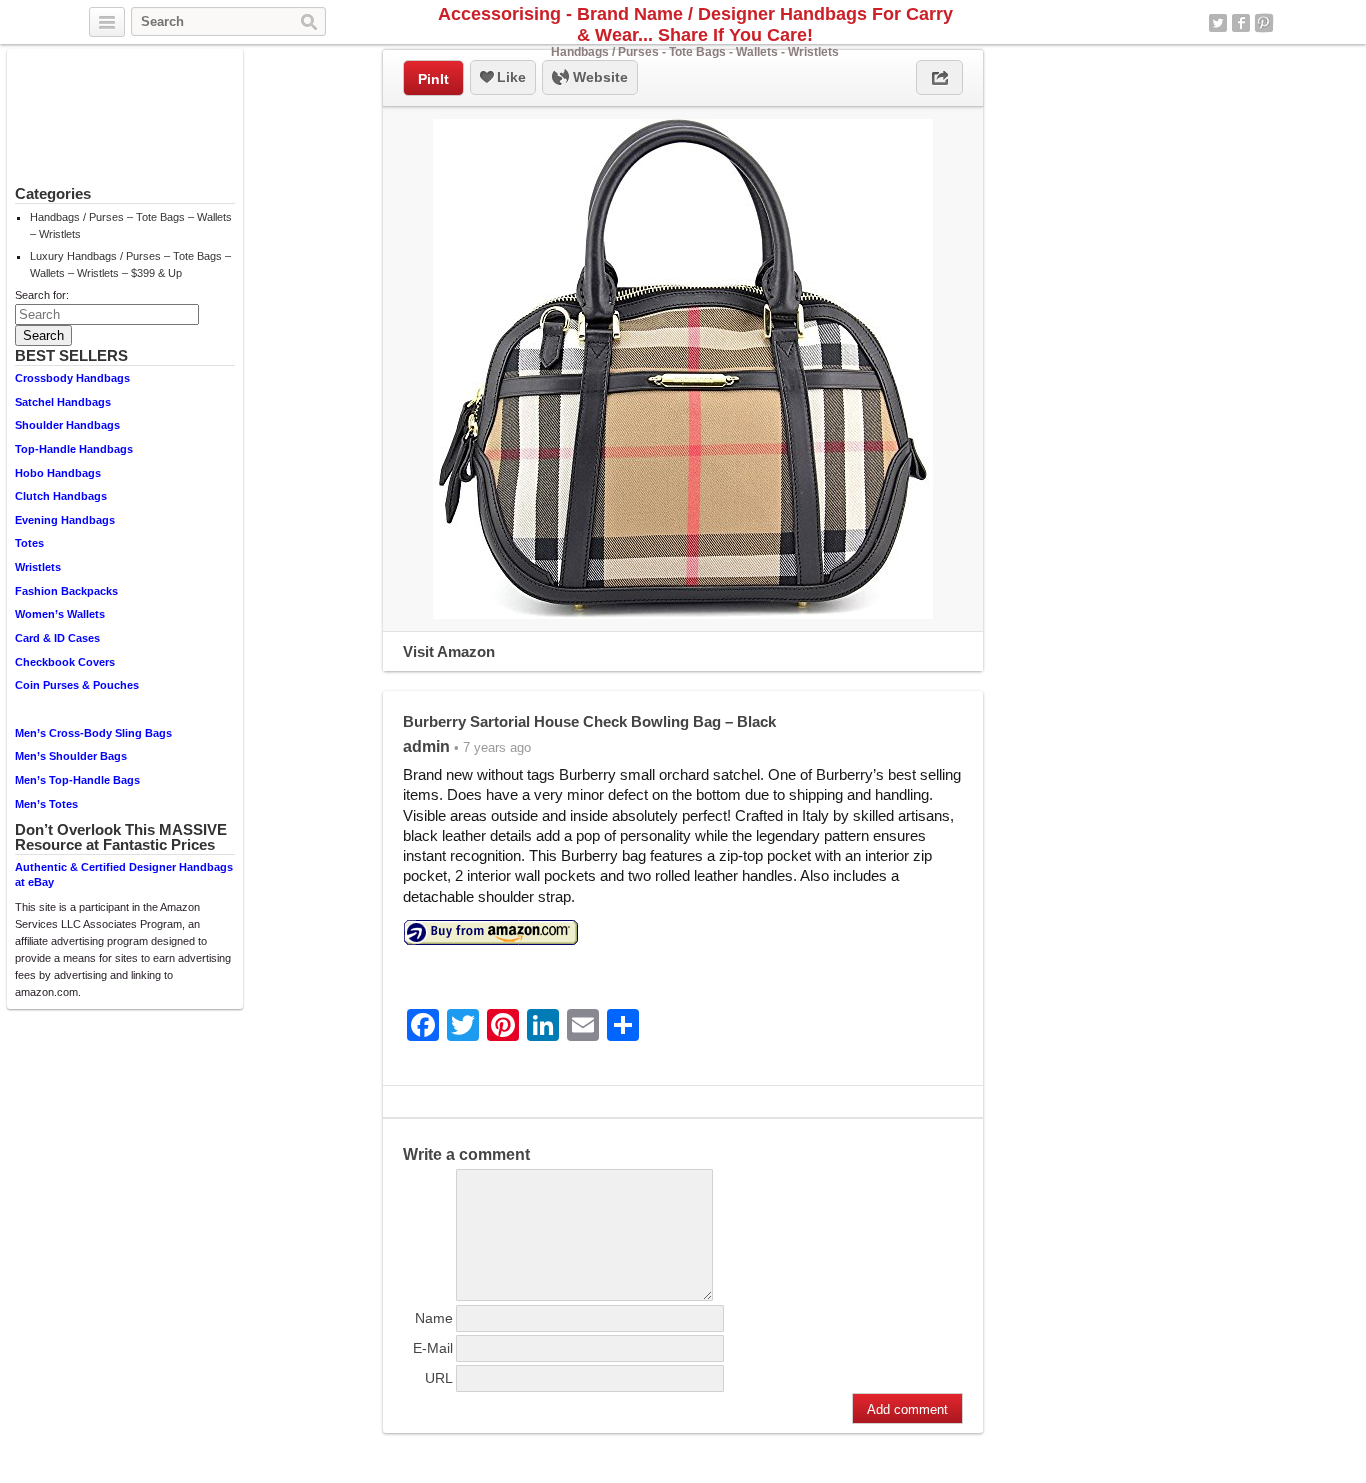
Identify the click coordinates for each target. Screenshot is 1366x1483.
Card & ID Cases (57, 638)
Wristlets (38, 567)
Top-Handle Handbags (74, 449)
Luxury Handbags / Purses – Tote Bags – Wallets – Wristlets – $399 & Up (130, 264)
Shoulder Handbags (67, 425)
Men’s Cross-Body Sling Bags (93, 733)
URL (439, 1378)
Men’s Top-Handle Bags (77, 780)
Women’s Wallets (60, 614)
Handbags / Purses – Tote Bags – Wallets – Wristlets (131, 225)
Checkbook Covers (65, 662)
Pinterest (1264, 23)
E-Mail (433, 1348)
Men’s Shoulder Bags (71, 756)
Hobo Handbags (58, 473)
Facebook (1241, 23)
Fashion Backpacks (66, 591)
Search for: (42, 295)
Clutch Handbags (61, 496)
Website (598, 77)
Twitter (1218, 23)
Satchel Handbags (63, 402)
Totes (29, 543)
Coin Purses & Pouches (77, 685)
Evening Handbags (65, 520)
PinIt (433, 79)
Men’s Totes (46, 804)
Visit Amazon (449, 651)
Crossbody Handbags (72, 378)
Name (434, 1318)
